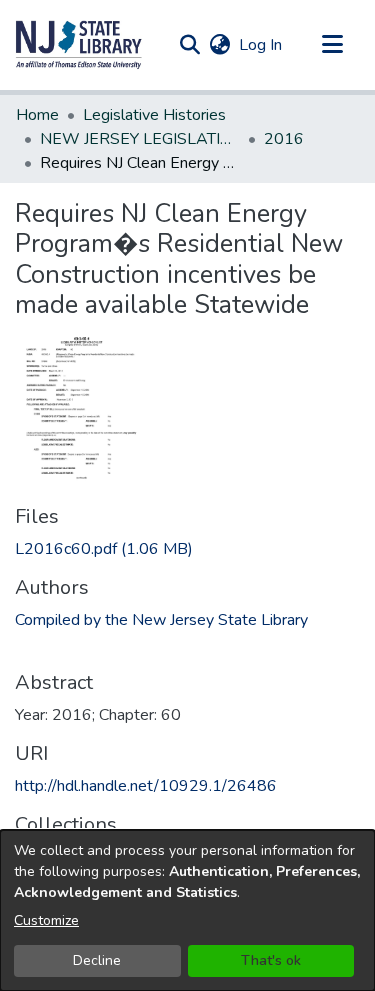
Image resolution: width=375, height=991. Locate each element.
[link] (104, 549)
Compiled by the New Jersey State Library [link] (161, 620)
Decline (97, 960)
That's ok (271, 960)
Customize (46, 920)
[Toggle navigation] (332, 45)
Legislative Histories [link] (154, 115)
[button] (79, 45)
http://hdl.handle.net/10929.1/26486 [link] (146, 786)
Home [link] (37, 115)
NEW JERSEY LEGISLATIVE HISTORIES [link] (140, 139)
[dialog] (187, 910)
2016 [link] (284, 139)
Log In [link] (261, 45)
